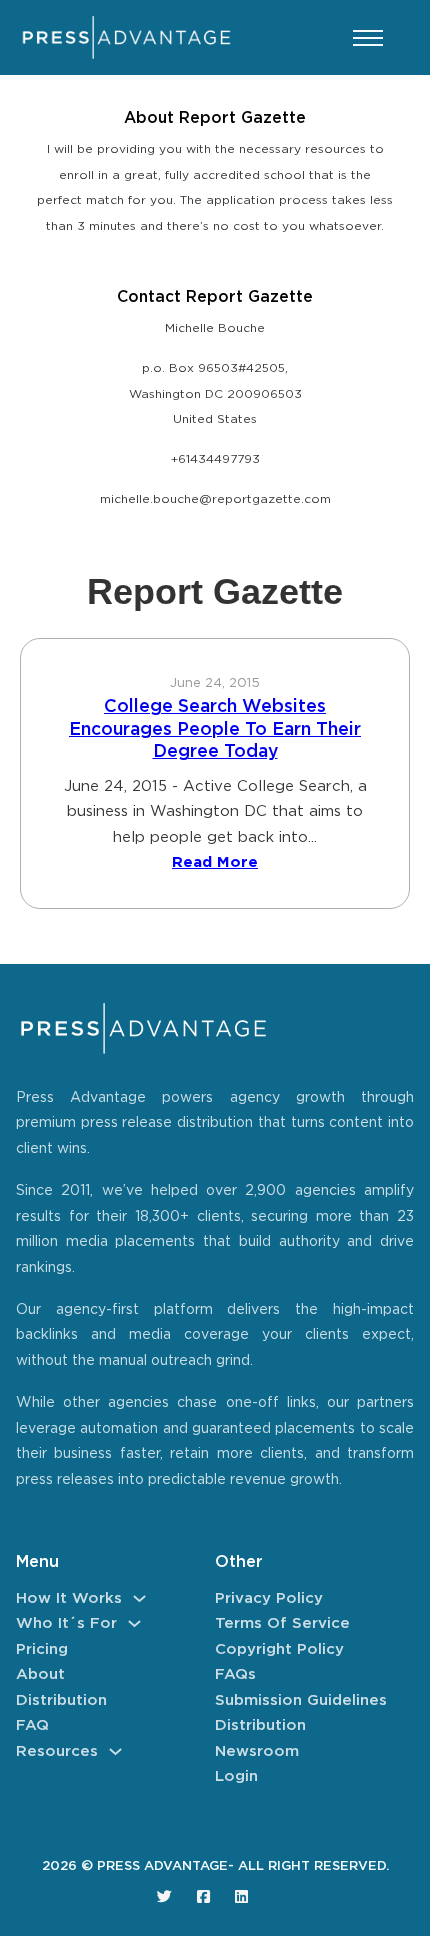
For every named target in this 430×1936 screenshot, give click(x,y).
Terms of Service (282, 1623)
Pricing (42, 1649)
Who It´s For (66, 1623)
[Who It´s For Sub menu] (134, 1623)
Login (236, 1776)
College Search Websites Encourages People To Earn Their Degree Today (215, 729)
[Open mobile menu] (368, 38)
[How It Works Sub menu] (139, 1598)
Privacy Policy (269, 1598)
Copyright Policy (279, 1649)
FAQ (32, 1725)
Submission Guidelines (301, 1700)
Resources (57, 1751)
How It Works (69, 1598)
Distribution (61, 1700)
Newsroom (257, 1751)
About (40, 1674)
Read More (215, 862)
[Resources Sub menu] (115, 1751)
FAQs (235, 1674)
